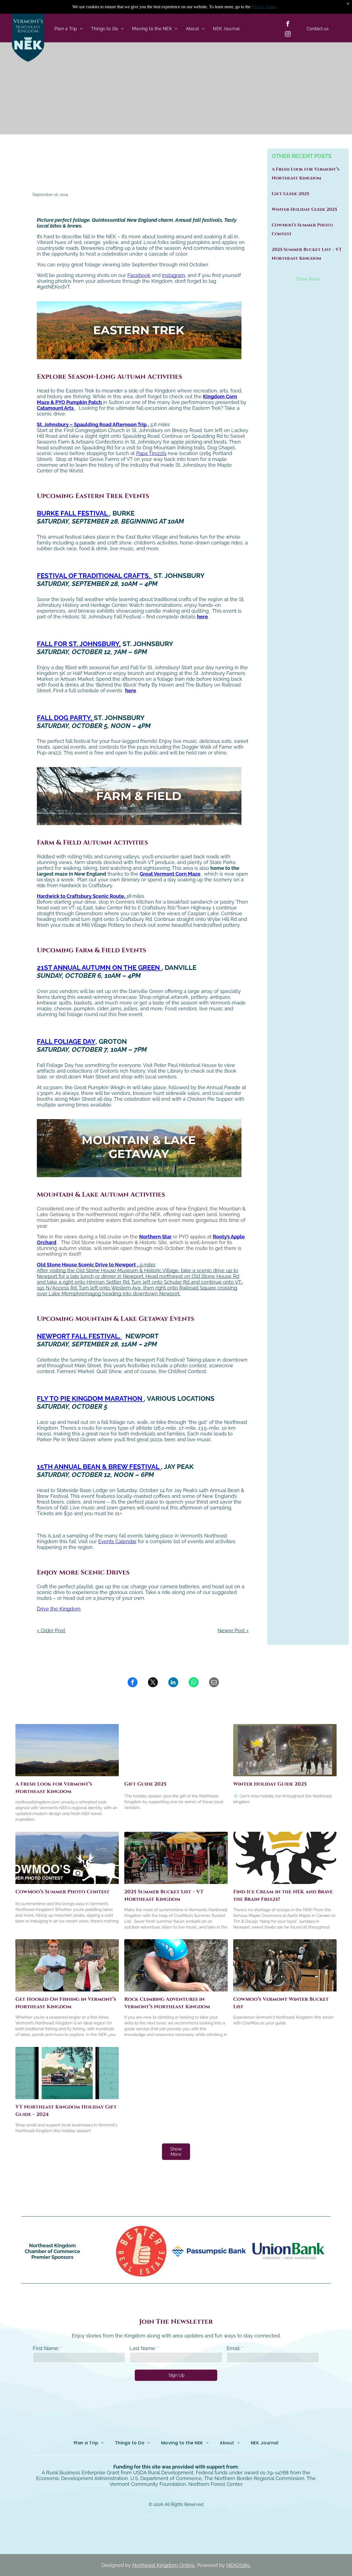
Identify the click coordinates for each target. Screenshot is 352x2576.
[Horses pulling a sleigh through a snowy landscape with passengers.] (285, 1965)
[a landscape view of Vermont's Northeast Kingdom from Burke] (67, 1750)
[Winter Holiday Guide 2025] (285, 1750)
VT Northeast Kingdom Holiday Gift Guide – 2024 (66, 2111)
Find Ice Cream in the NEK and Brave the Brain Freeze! (283, 1896)
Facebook (139, 275)
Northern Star (155, 1237)
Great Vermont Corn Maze (170, 874)
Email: (233, 2348)
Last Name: (143, 2348)
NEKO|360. (239, 2565)
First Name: (46, 2348)
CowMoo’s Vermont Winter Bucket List (281, 2003)
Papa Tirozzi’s (151, 453)
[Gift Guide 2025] (176, 1750)
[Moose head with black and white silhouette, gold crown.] (285, 1858)
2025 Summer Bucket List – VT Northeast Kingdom (164, 1896)
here (202, 617)
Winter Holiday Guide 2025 (304, 209)
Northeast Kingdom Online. (164, 2565)
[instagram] (288, 34)
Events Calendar (117, 1541)
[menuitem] (69, 29)
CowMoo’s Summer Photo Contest (62, 1892)
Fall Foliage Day (66, 1041)
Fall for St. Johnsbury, (79, 644)
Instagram (174, 275)
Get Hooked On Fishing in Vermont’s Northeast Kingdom (66, 2003)
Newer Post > (233, 1630)
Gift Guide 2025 (290, 194)
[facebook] (288, 24)
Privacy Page (263, 7)
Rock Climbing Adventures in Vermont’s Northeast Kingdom (167, 2003)
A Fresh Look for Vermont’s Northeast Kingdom (54, 1788)
